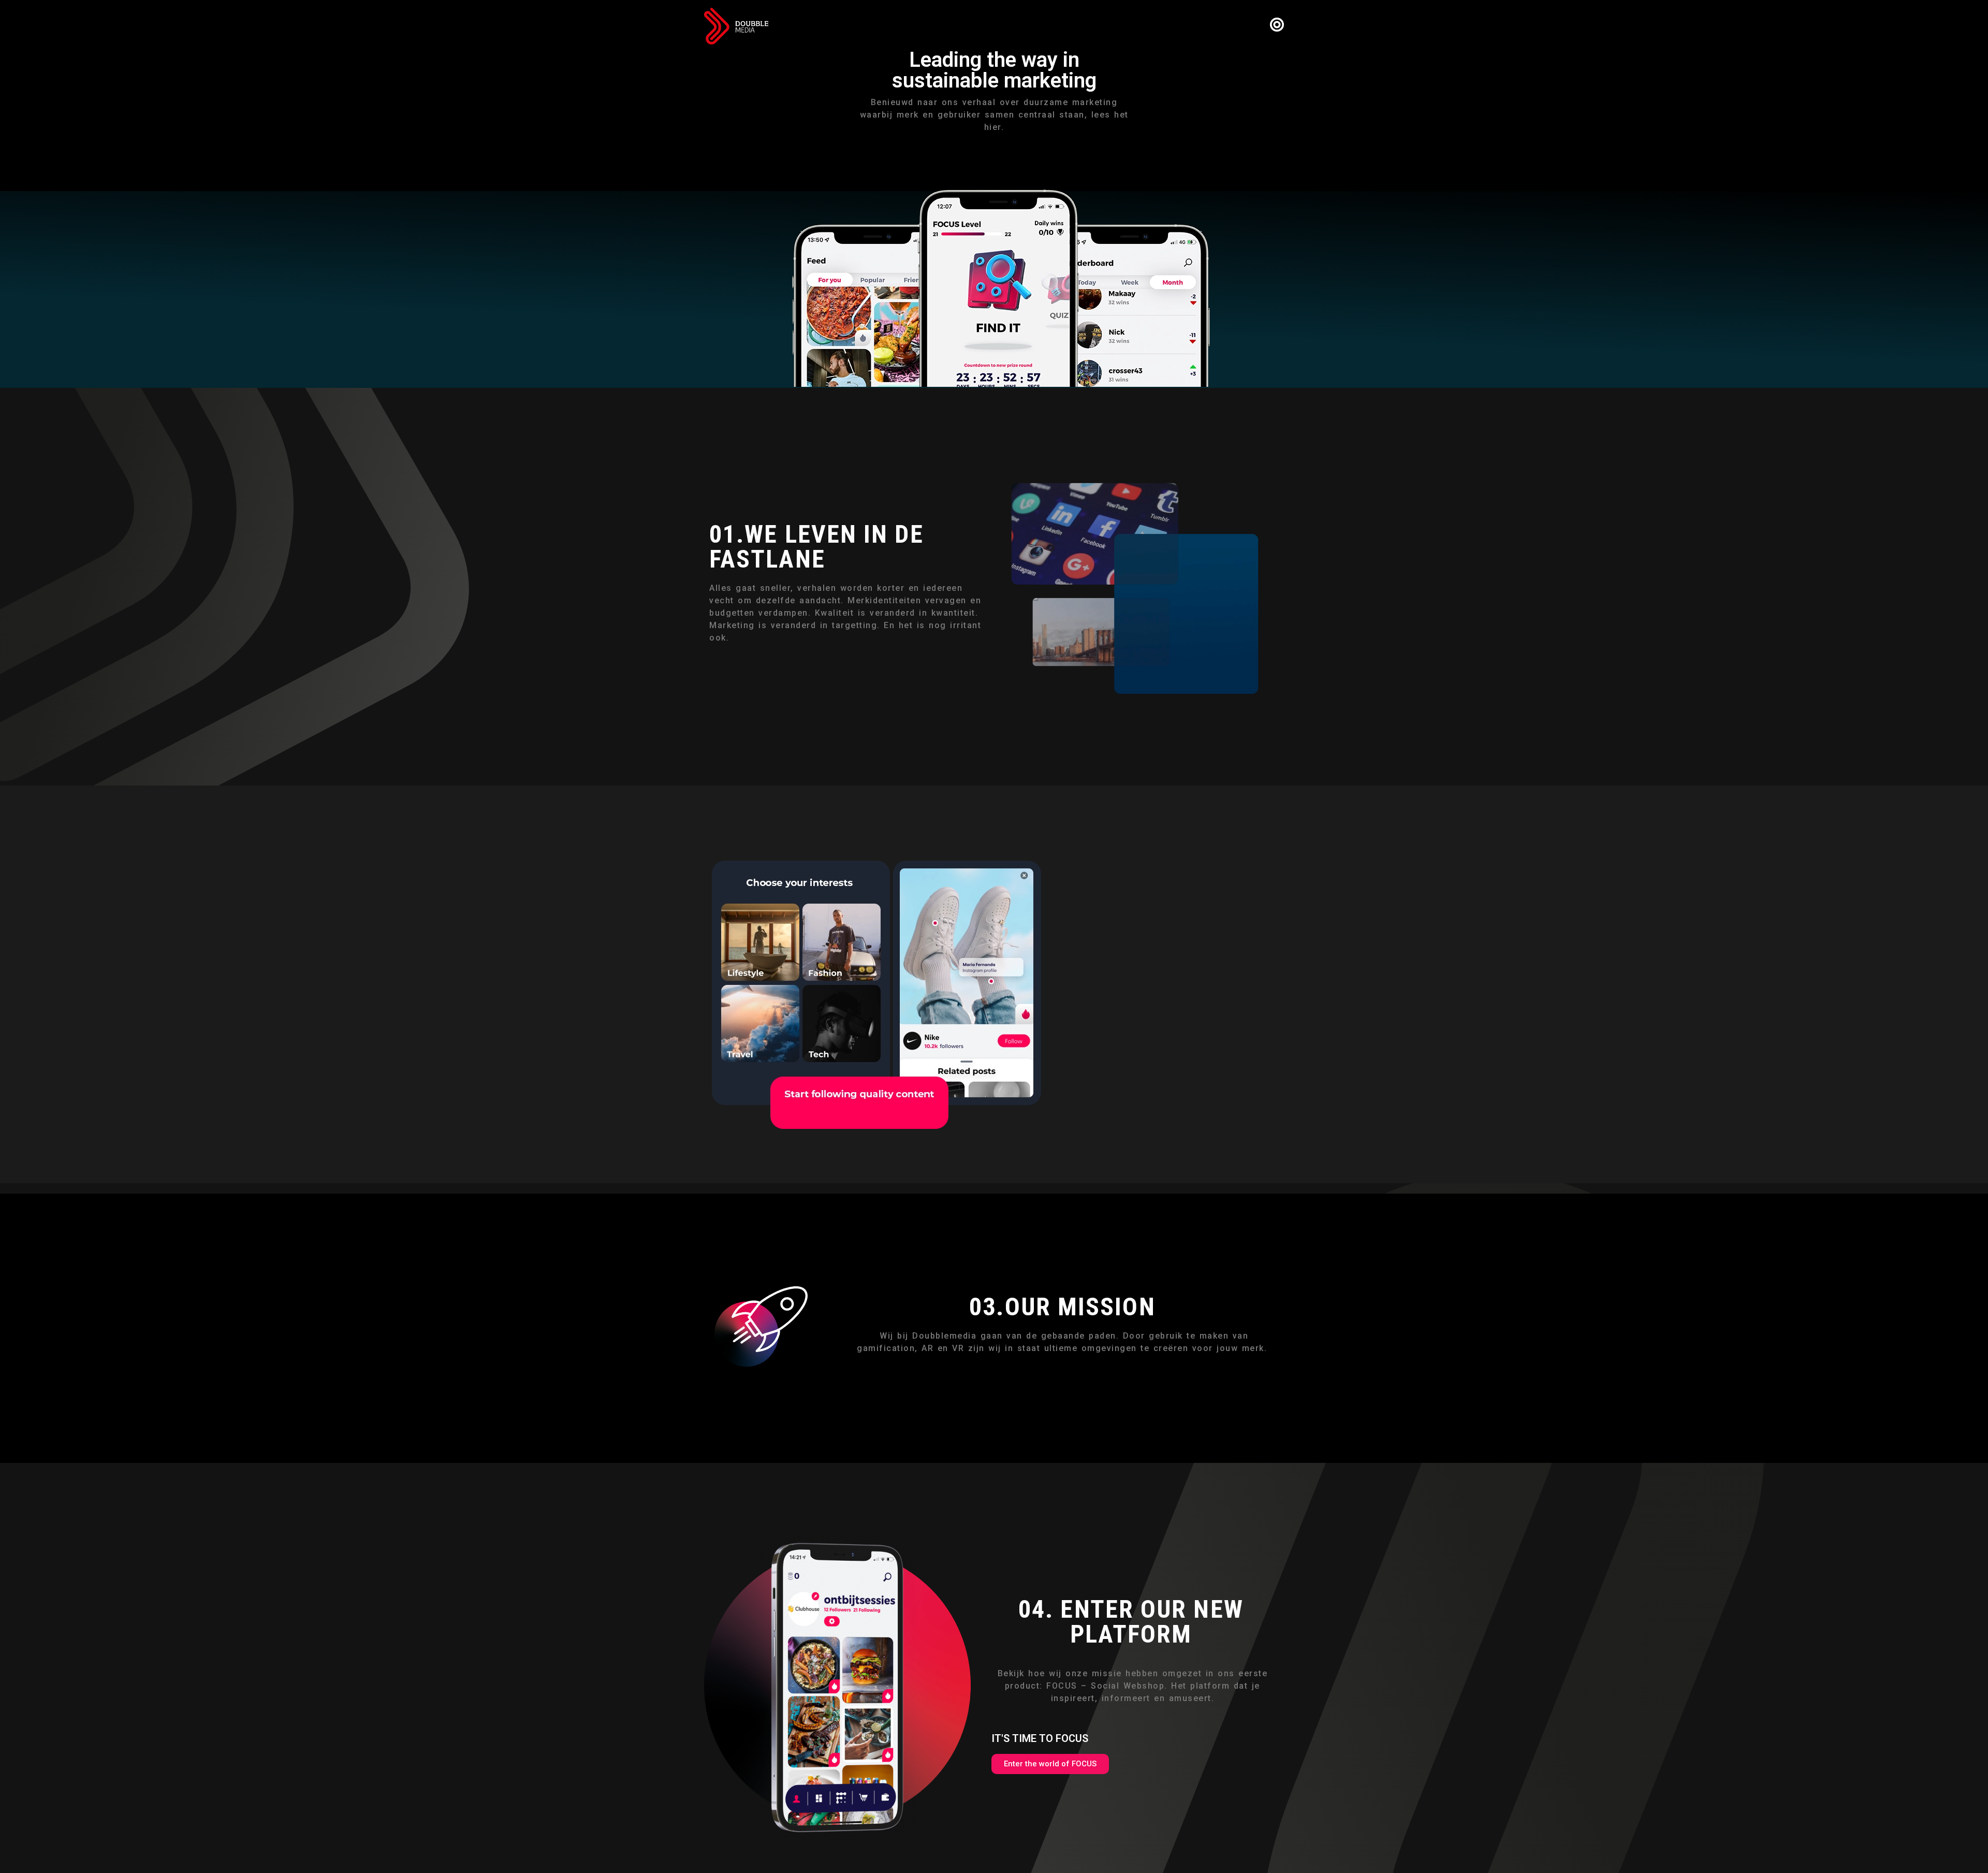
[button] (1050, 1764)
